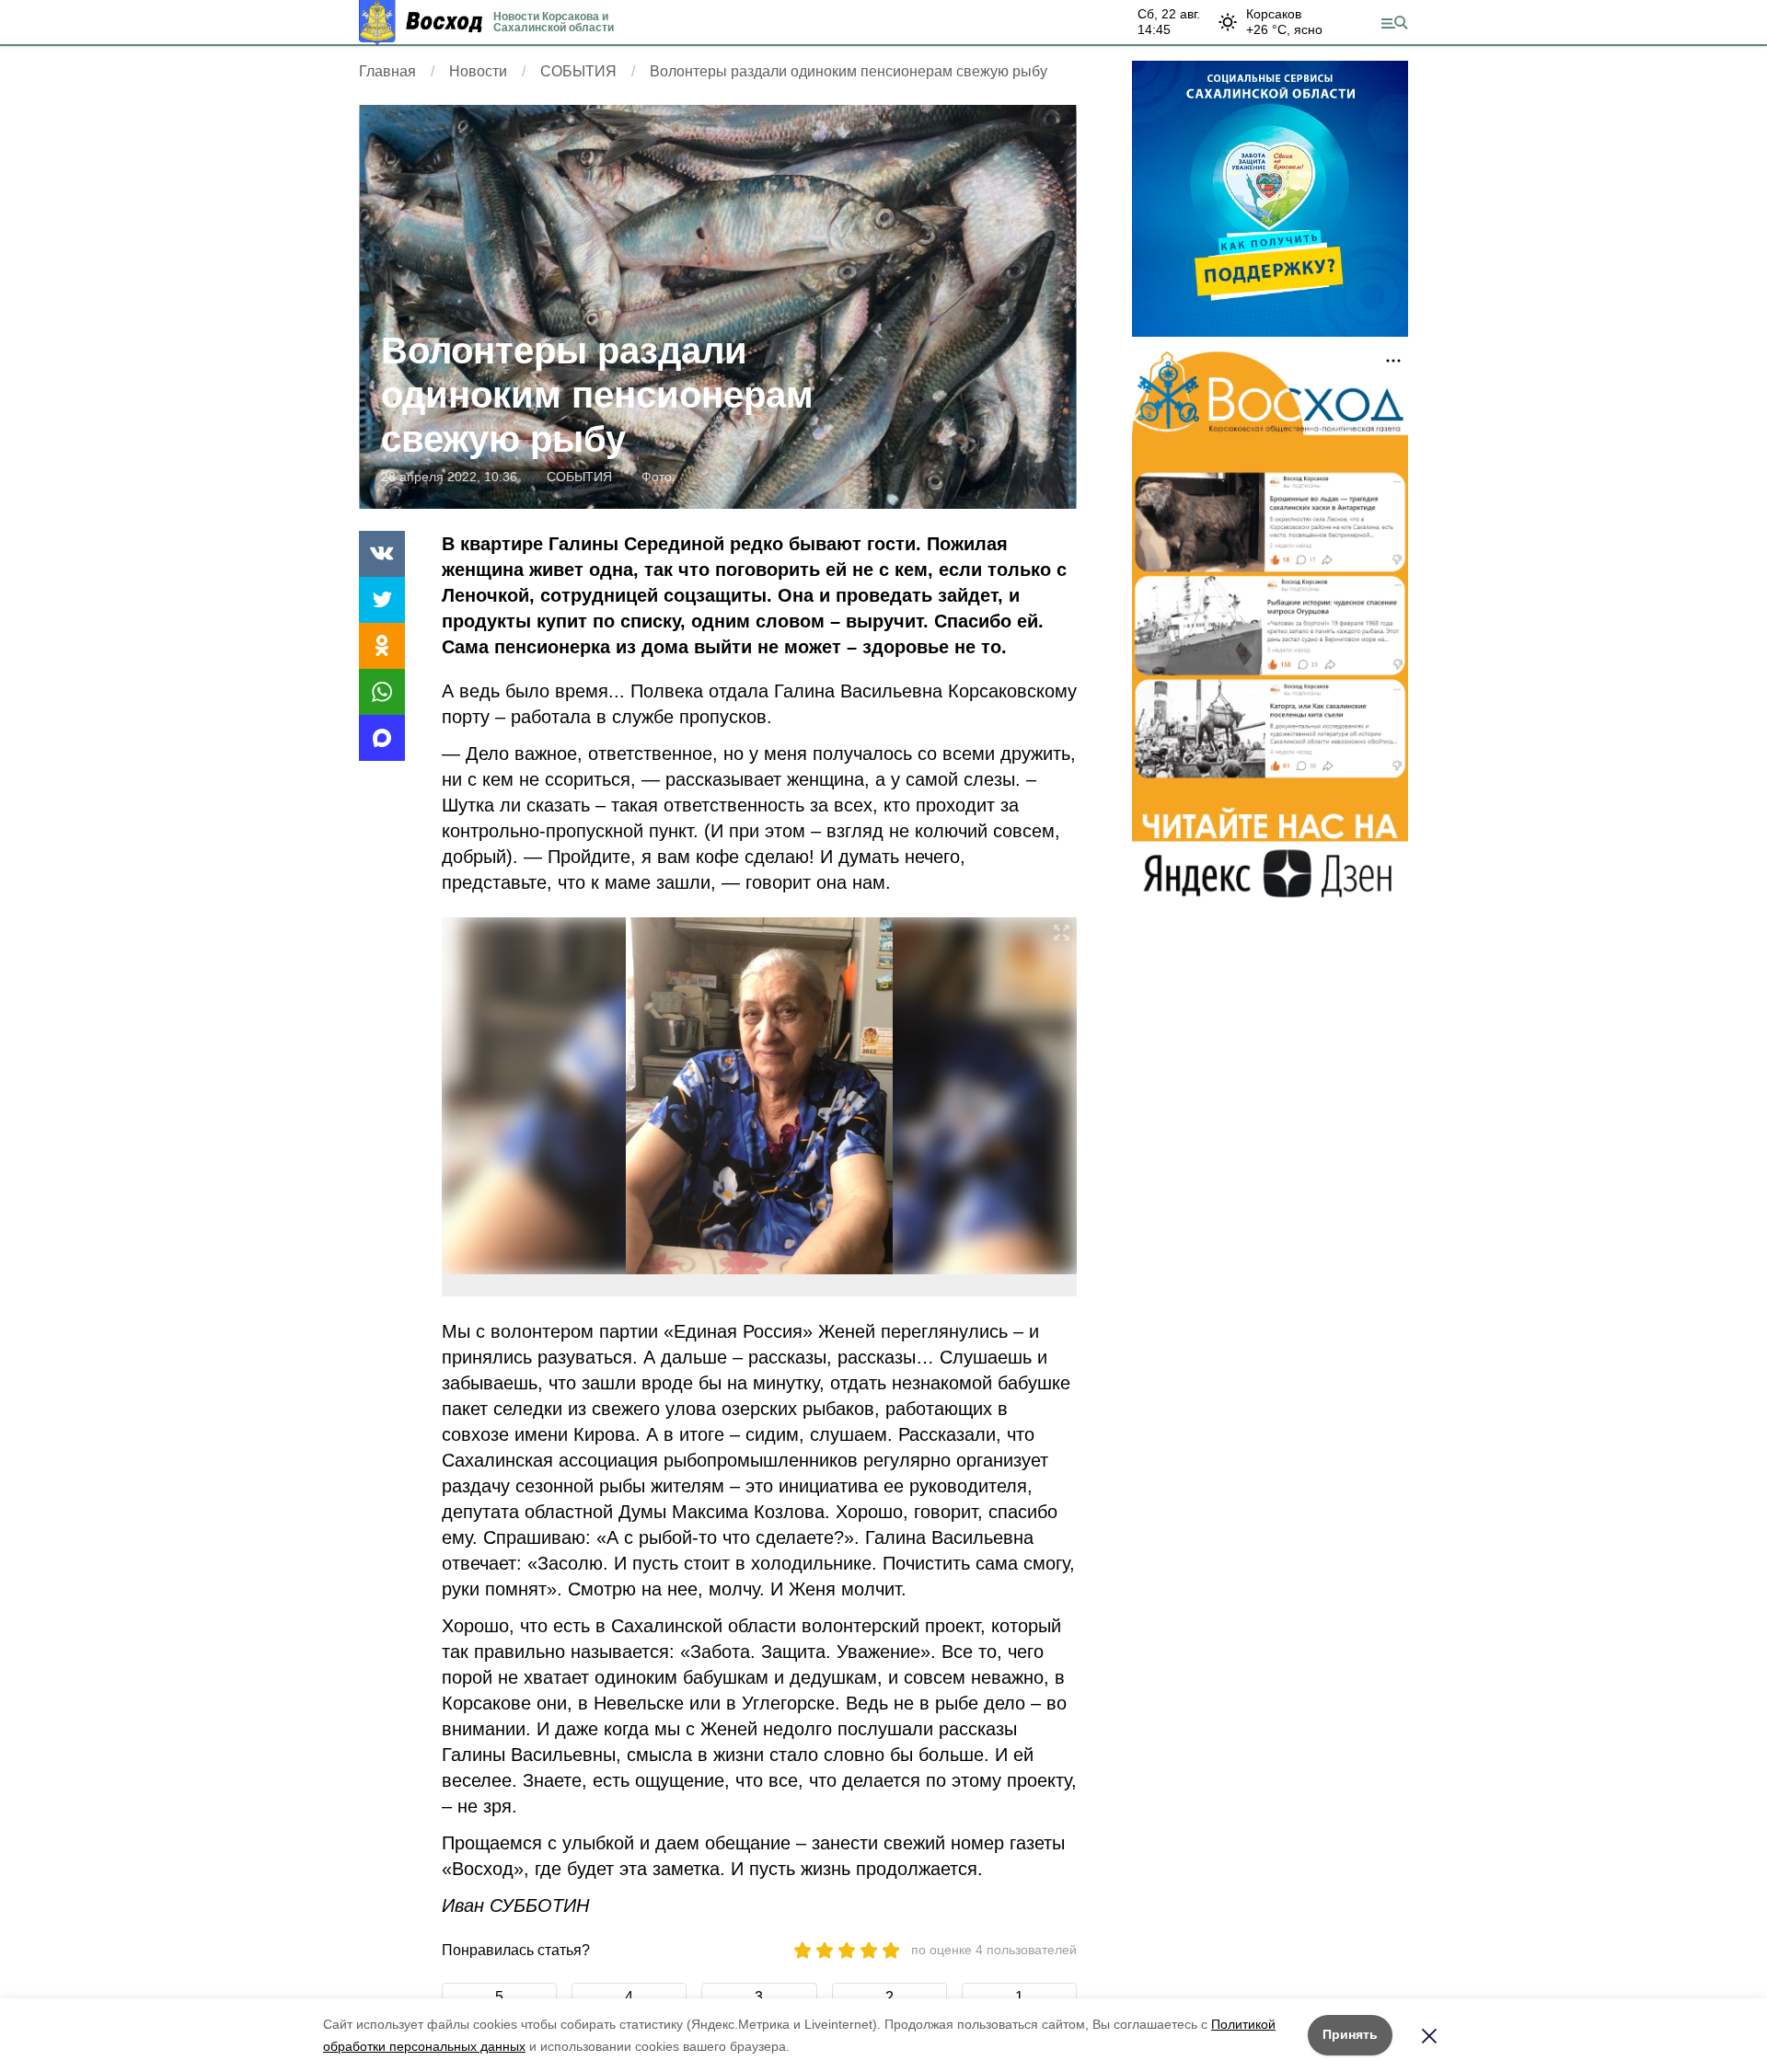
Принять (1350, 2034)
